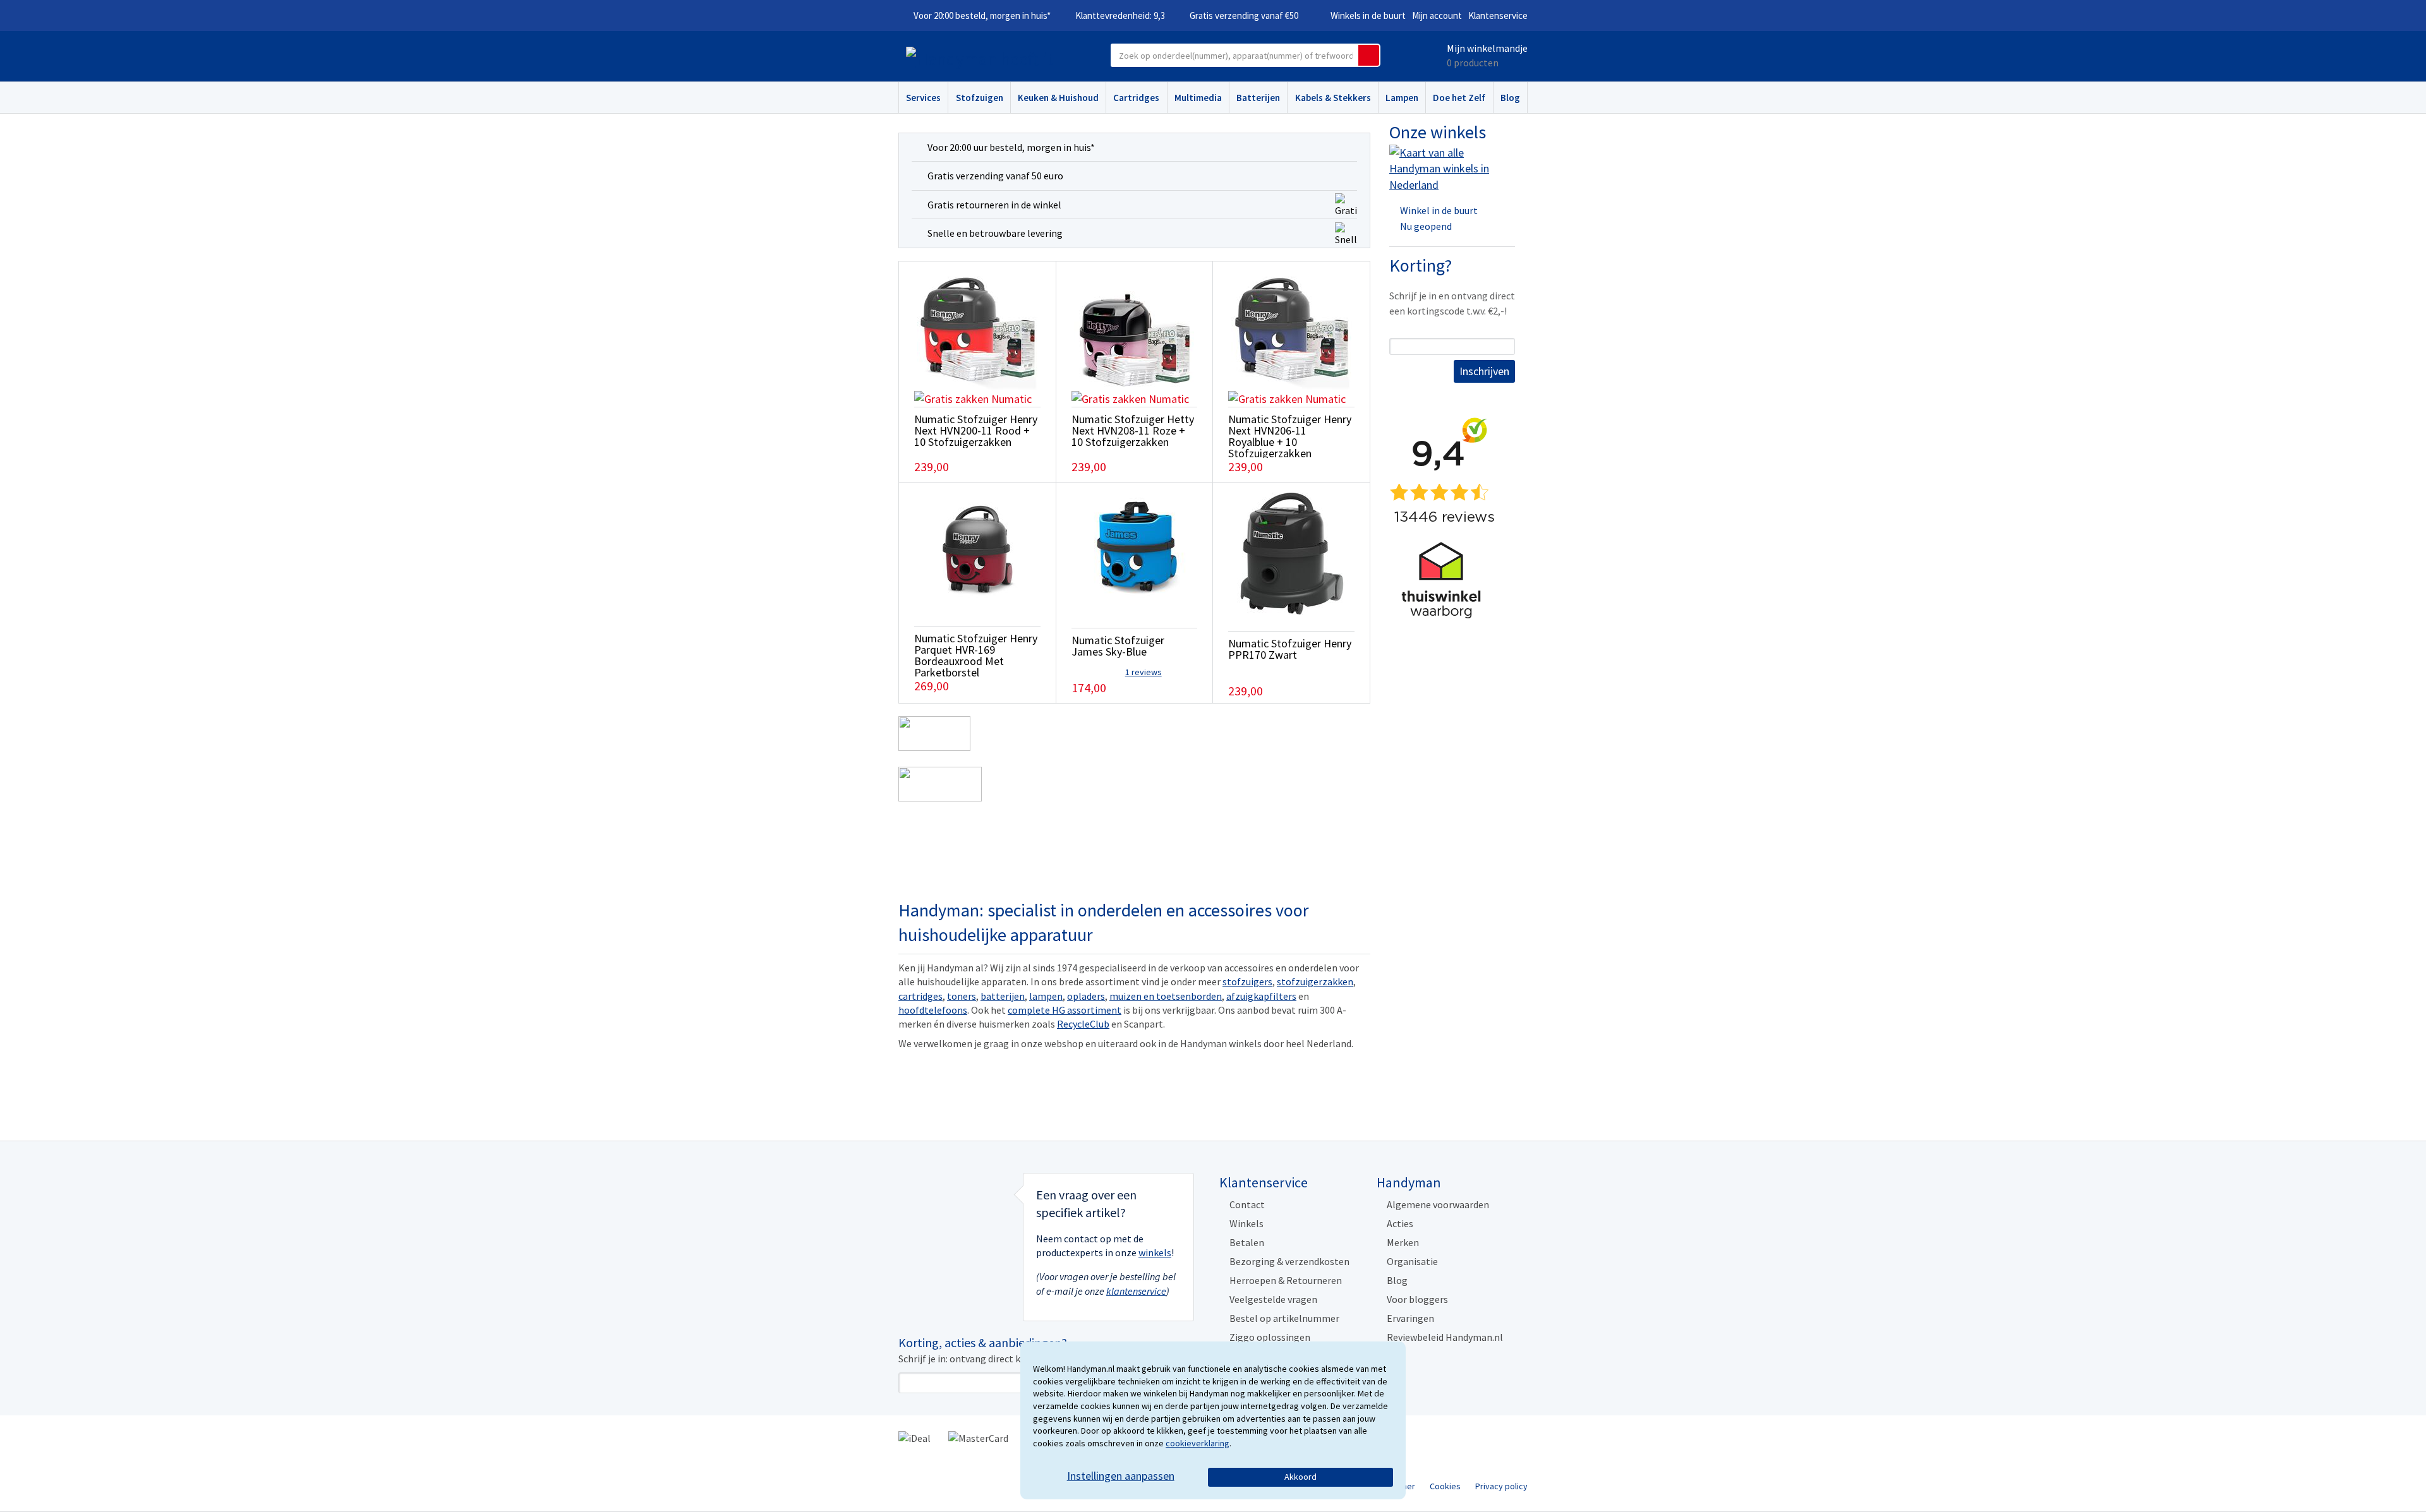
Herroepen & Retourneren (1286, 1280)
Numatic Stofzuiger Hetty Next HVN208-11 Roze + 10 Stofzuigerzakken (1133, 430)
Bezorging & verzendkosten (1289, 1261)
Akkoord (1301, 1477)
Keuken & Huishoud (1058, 98)
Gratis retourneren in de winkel (994, 205)
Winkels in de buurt (1368, 15)
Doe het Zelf (1459, 98)
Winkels (1246, 1223)
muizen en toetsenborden (1166, 996)
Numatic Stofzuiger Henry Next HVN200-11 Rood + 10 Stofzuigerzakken (976, 430)
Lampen (1402, 98)
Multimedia (1198, 98)
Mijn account (1437, 15)
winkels (1155, 1252)
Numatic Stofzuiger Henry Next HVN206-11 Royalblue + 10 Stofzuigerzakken (1290, 436)
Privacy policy (1501, 1486)
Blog (1510, 98)
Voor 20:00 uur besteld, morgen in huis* (1011, 147)
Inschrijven (1484, 371)
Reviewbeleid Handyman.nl (1445, 1337)
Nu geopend (1426, 226)
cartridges (920, 996)
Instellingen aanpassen (1121, 1476)
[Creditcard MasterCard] (978, 1437)
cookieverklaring (1198, 1443)
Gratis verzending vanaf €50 (1244, 15)
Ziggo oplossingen (1270, 1337)
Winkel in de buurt (1439, 210)
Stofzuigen (980, 98)
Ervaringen (1410, 1318)
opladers (1086, 996)
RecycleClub (1083, 1024)
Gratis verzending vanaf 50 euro (995, 176)
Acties (1400, 1223)
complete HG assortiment (1065, 1010)
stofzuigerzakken (1315, 981)
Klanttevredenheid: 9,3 (1120, 15)
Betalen (1247, 1242)
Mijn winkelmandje (1487, 48)
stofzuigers (1247, 981)
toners (962, 996)
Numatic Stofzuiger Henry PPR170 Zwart (1290, 649)
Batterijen (1258, 98)
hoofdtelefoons (933, 1010)
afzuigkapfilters (1261, 996)
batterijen (1003, 996)
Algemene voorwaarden (1438, 1204)
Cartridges (1136, 98)
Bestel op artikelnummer (1284, 1318)
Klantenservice (1498, 15)
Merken (1403, 1242)
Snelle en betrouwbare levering (995, 233)
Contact (1247, 1204)
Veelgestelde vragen (1273, 1299)
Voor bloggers (1417, 1299)
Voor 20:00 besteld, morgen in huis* (982, 15)
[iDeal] (914, 1437)
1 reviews (1144, 672)
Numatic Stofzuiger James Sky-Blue (1118, 646)
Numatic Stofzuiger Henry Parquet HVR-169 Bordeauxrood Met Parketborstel (976, 655)
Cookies (1445, 1486)
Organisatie (1412, 1261)
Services (923, 98)
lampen (1046, 996)
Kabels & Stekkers (1333, 98)
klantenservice (1136, 1291)
